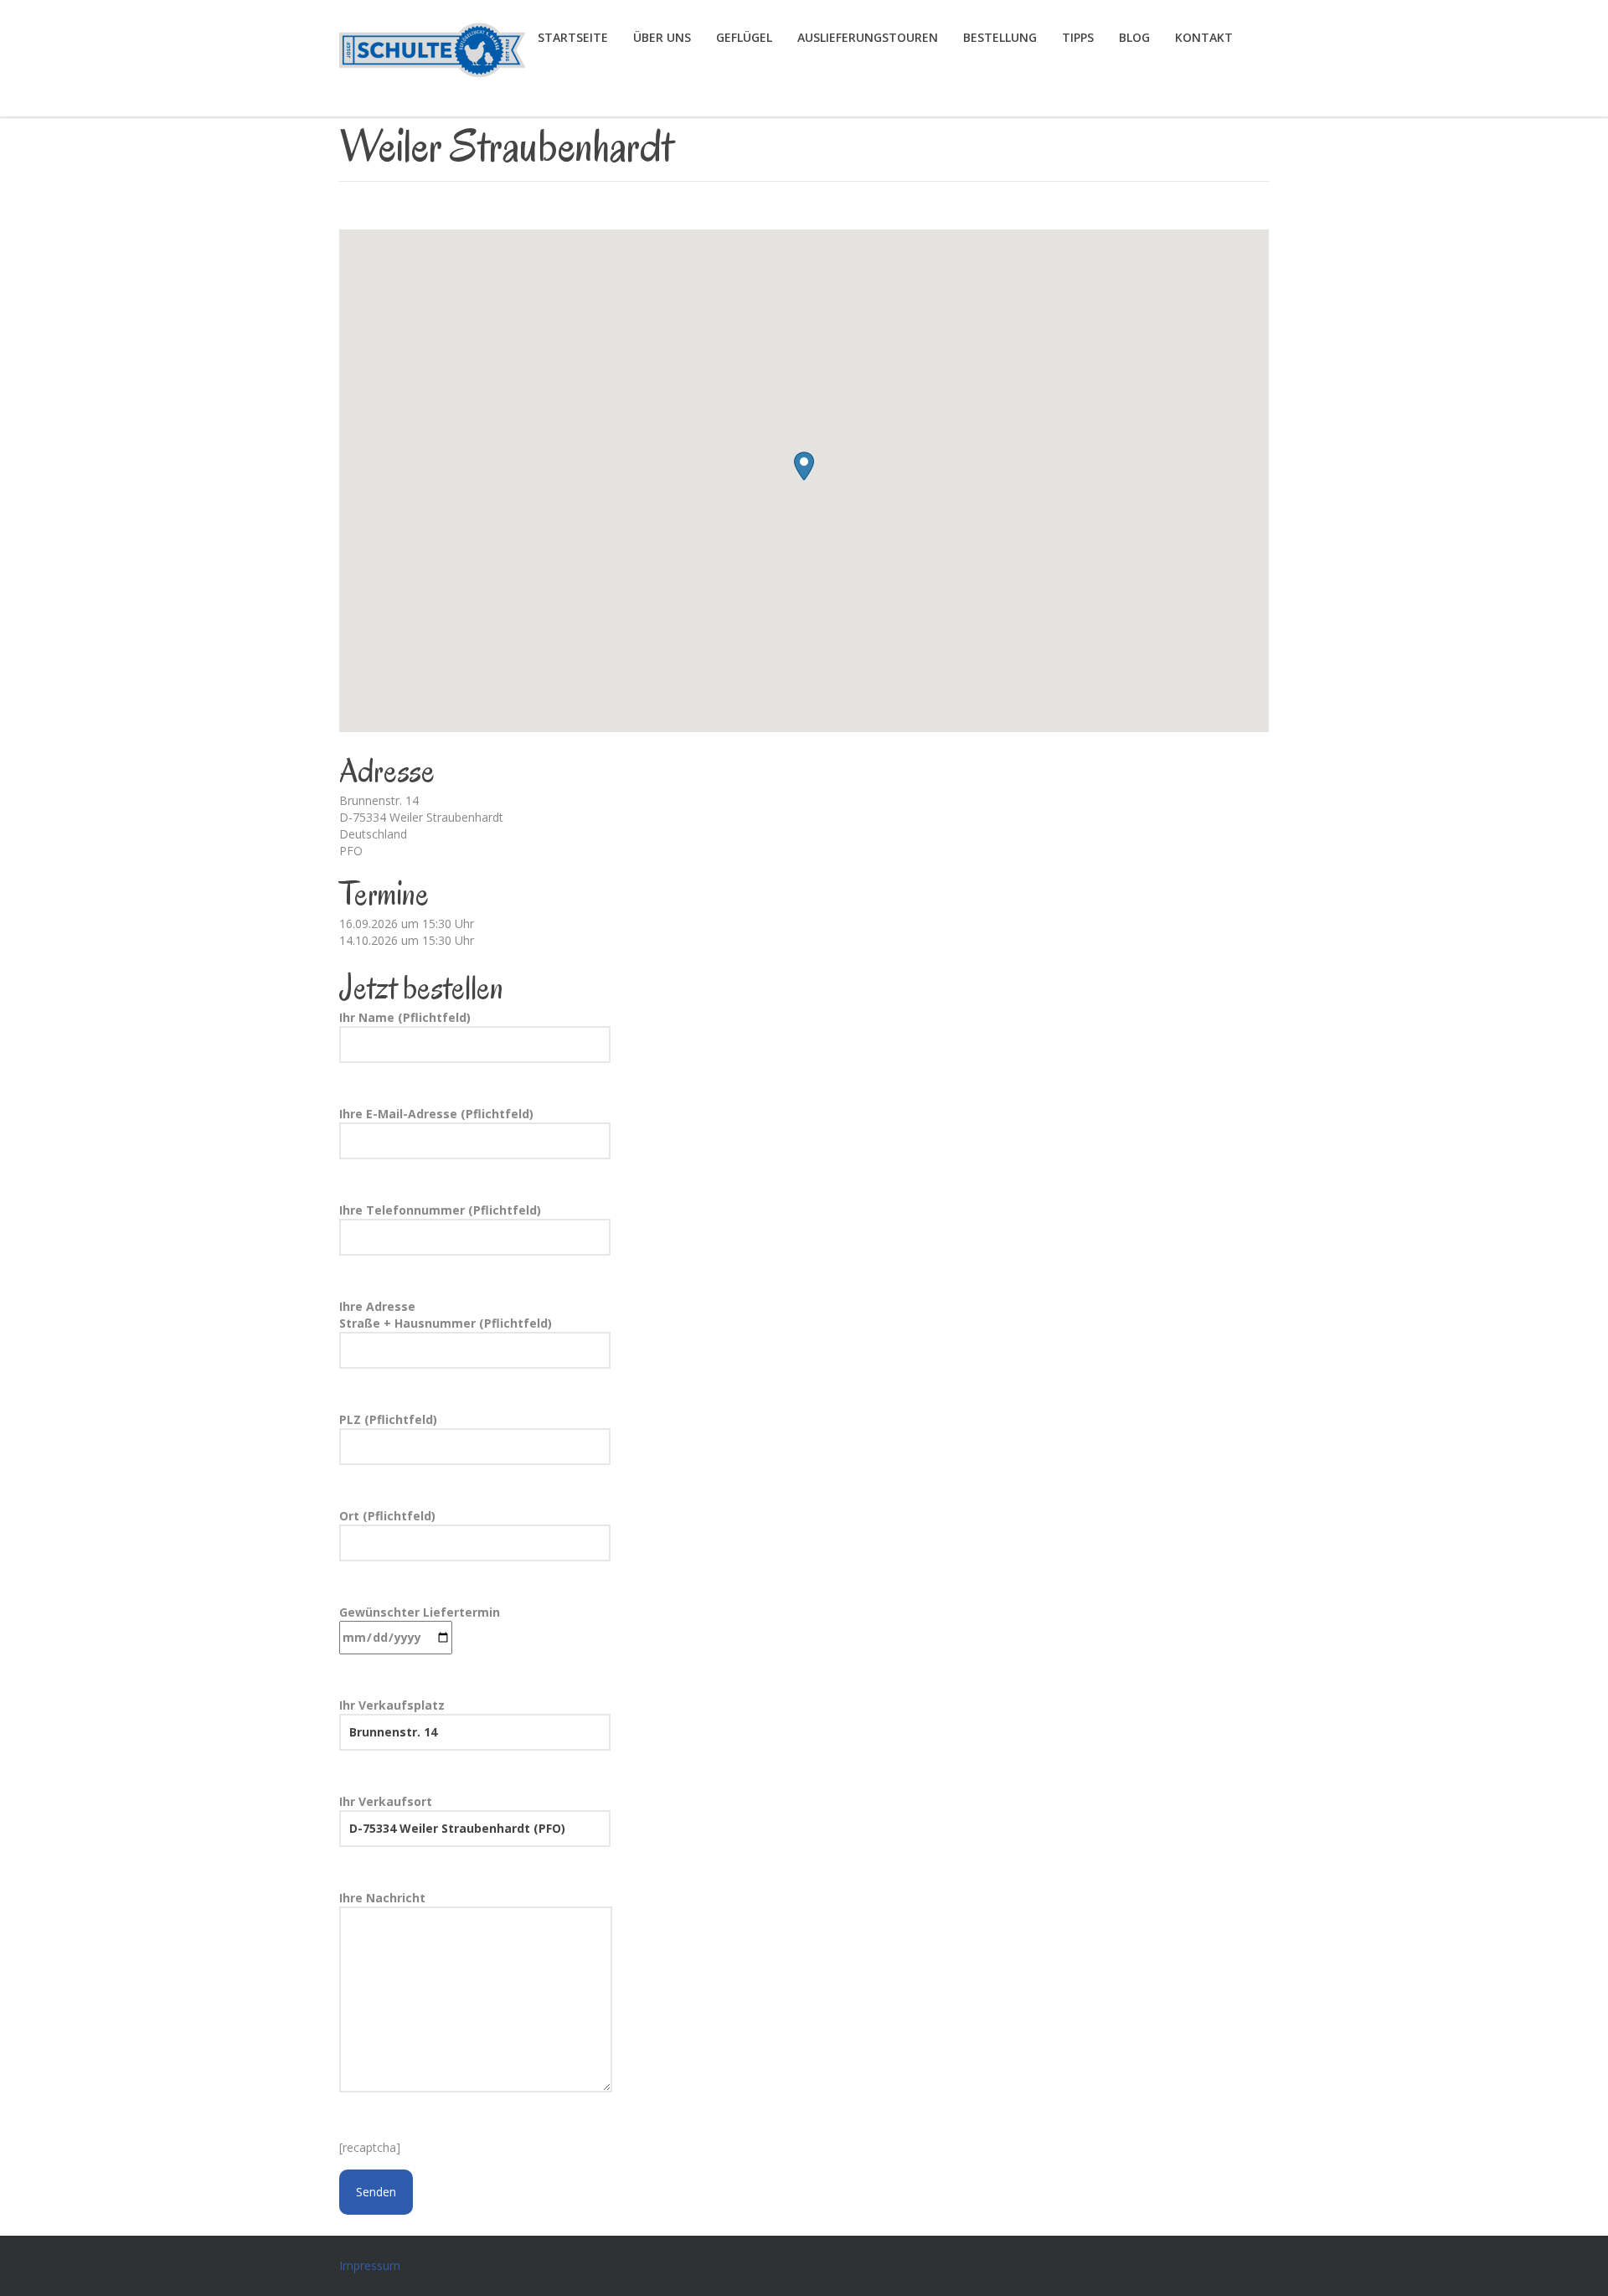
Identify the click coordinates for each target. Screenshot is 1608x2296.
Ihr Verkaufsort (386, 1801)
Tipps (1078, 37)
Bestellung (1000, 37)
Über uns (662, 37)
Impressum (370, 2265)
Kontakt (1204, 37)
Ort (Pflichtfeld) (387, 1516)
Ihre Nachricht (382, 1898)
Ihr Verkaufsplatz (392, 1705)
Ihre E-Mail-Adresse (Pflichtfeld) (436, 1114)
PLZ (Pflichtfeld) (388, 1419)
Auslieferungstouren (868, 37)
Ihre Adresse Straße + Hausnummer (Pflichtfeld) (446, 1315)
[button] (804, 466)
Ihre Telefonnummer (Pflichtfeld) (440, 1210)
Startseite (573, 37)
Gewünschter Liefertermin (420, 1612)
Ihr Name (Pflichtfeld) (405, 1017)
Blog (1134, 37)
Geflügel (744, 37)
